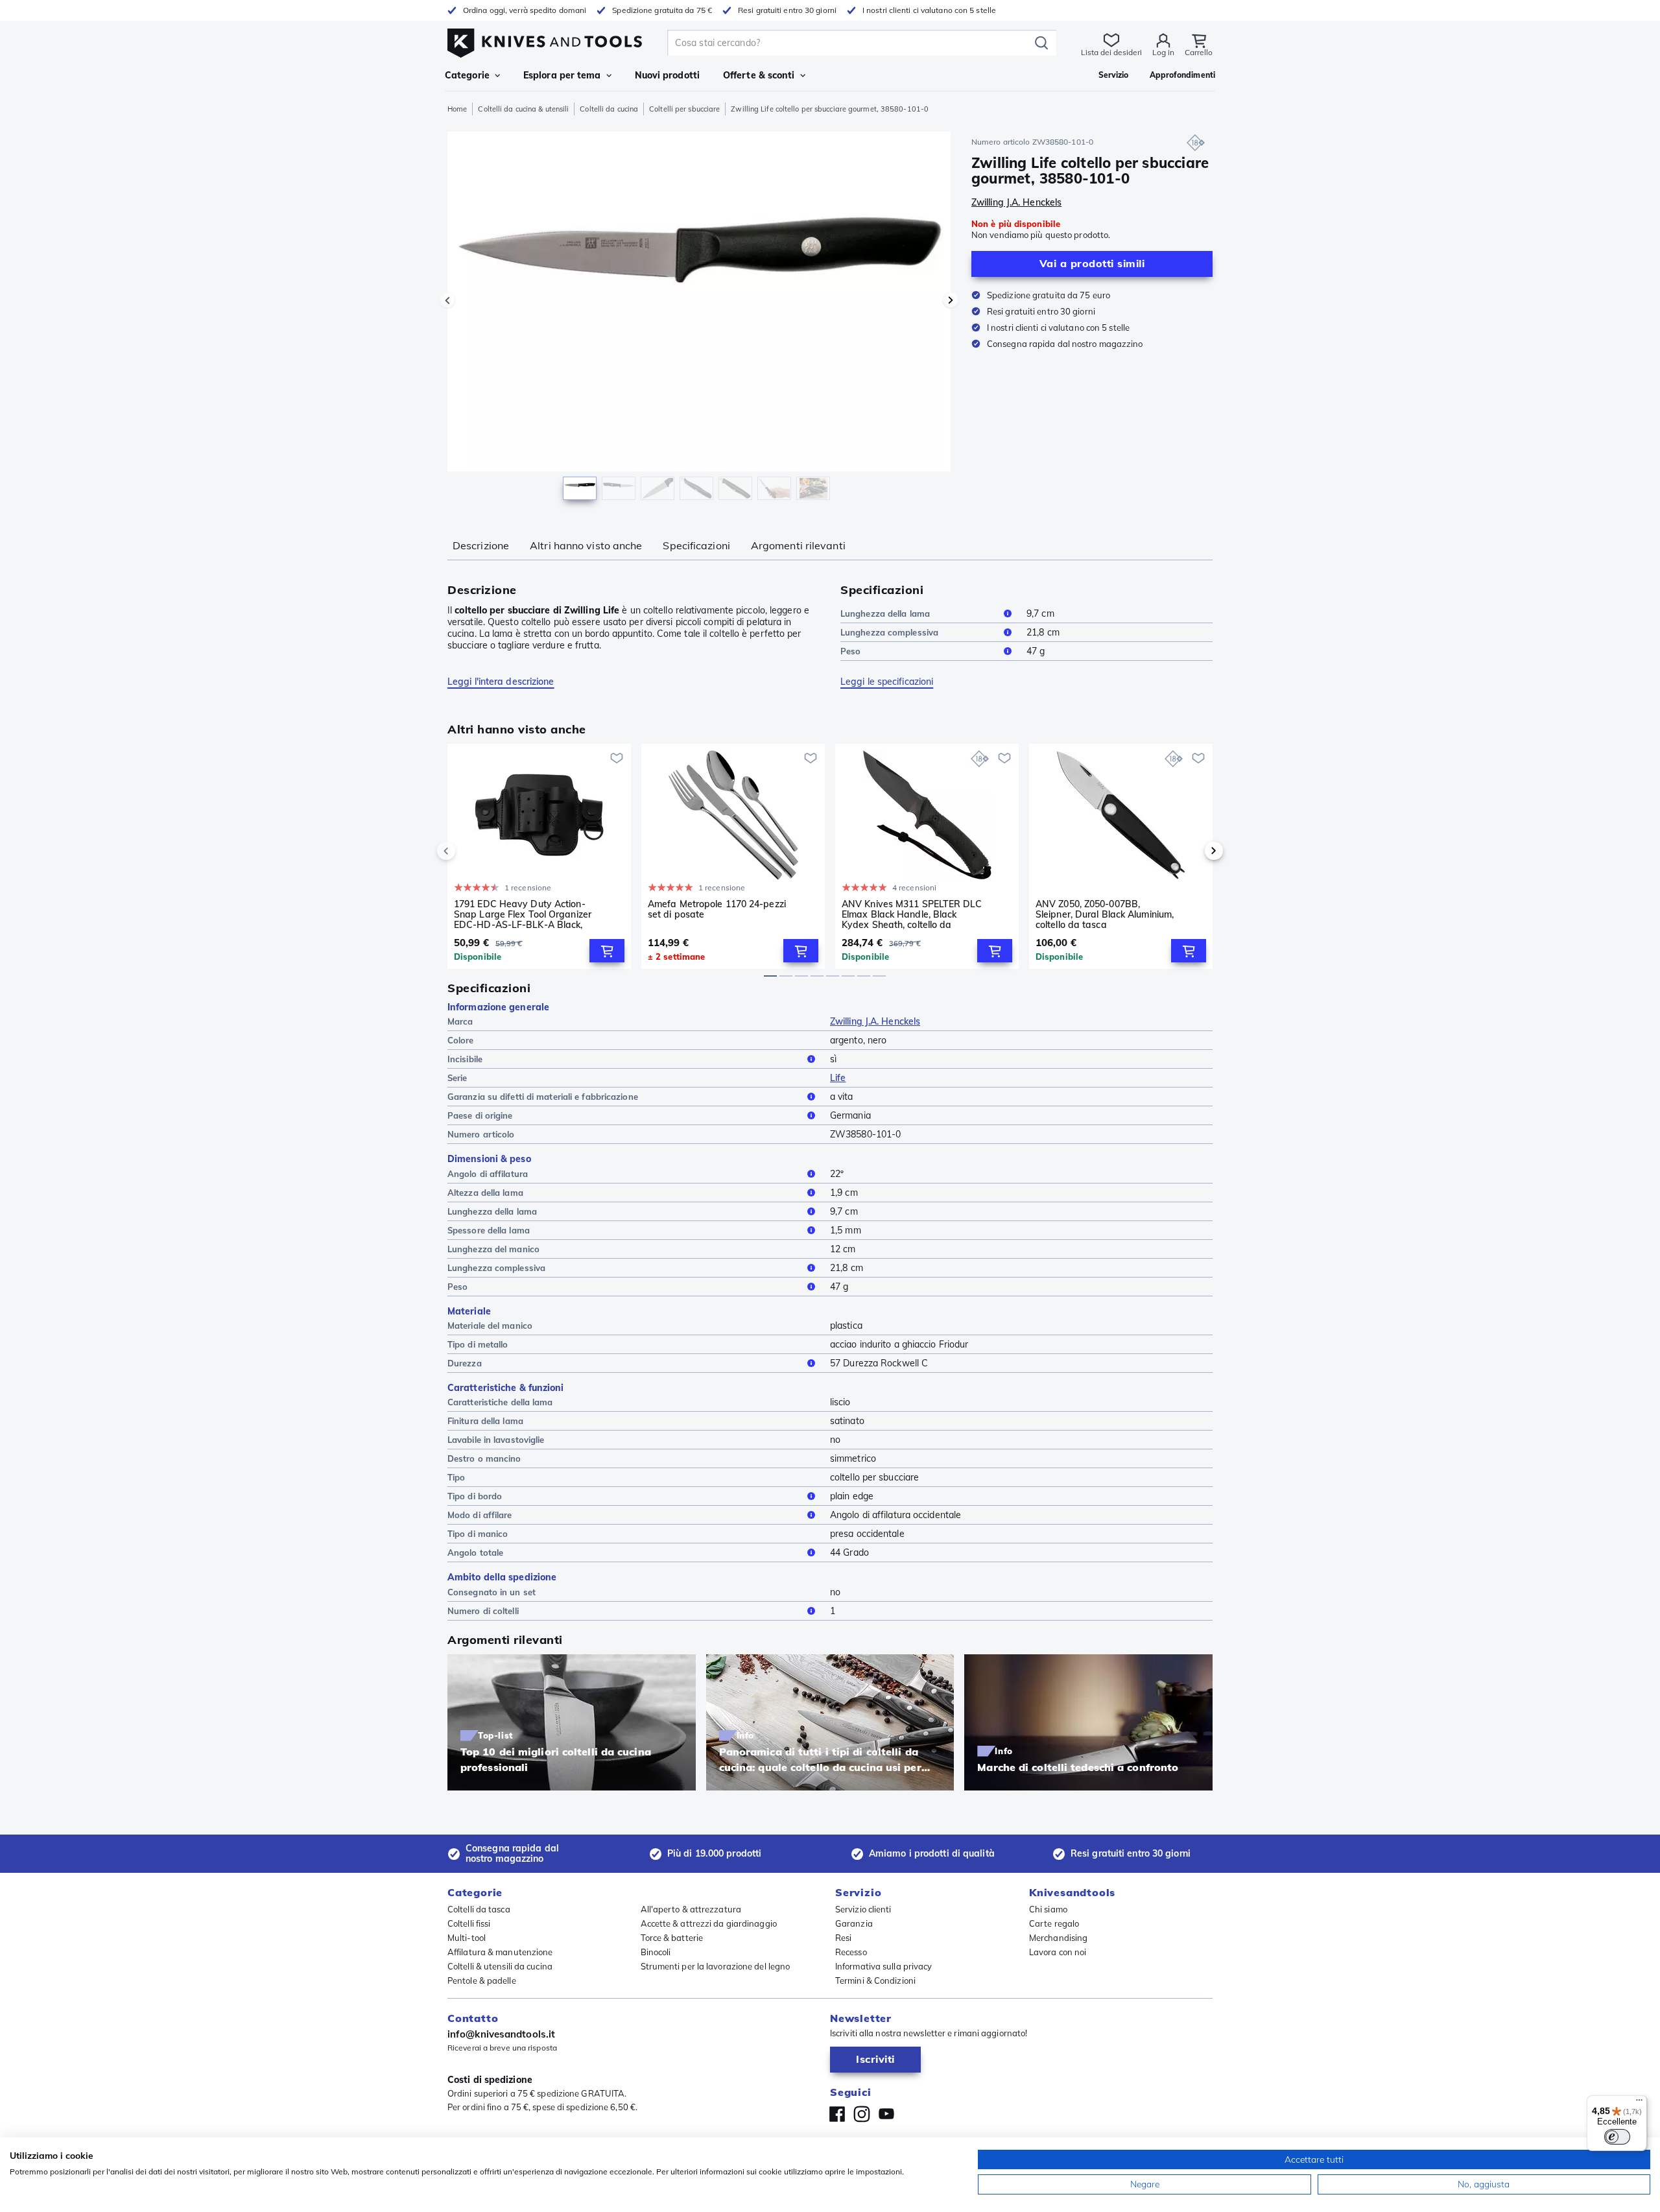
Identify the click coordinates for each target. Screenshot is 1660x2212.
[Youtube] (886, 2114)
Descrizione (481, 545)
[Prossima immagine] (951, 300)
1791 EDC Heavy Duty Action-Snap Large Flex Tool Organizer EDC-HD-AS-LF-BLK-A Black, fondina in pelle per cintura (523, 914)
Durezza (465, 1363)
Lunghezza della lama (885, 613)
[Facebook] (837, 2114)
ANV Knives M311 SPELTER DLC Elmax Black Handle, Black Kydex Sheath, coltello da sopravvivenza (912, 914)
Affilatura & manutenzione (500, 1952)
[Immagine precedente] (447, 300)
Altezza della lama (485, 1193)
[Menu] (1639, 2103)
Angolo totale (475, 1552)
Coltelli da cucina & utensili (523, 109)
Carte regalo (1054, 1923)
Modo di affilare (480, 1515)
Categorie (467, 75)
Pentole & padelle (482, 1980)
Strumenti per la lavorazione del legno (716, 1966)
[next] (1192, 851)
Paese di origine (480, 1115)
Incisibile (465, 1059)
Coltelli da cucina (609, 109)
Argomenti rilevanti (798, 545)
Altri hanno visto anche (586, 545)
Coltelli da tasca (479, 1909)
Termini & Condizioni (875, 1980)
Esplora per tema (562, 75)
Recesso (851, 1952)
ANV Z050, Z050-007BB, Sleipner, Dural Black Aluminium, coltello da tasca (1105, 914)
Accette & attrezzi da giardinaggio (709, 1923)
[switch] (1617, 2137)
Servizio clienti (863, 1909)
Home (457, 109)
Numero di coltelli (483, 1611)
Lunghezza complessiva (889, 632)
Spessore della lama (489, 1230)
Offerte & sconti (759, 75)
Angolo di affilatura (488, 1174)
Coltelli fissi (469, 1923)
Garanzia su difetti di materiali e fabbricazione (543, 1097)
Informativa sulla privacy (884, 1966)
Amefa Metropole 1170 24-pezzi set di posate (717, 910)
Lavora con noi (1058, 1952)
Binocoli (656, 1952)
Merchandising (1058, 1938)
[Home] (545, 40)
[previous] (468, 851)
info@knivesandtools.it (501, 2034)
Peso (850, 651)
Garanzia (854, 1923)
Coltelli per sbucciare (684, 109)
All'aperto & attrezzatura (691, 1909)
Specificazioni (696, 545)
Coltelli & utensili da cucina (500, 1966)
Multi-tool (467, 1938)
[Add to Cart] (607, 951)
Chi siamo (1048, 1909)
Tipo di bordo (475, 1496)
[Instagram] (862, 2114)
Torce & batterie (672, 1938)
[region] (699, 319)
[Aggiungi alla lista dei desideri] (617, 758)
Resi (843, 1938)
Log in (1163, 52)
